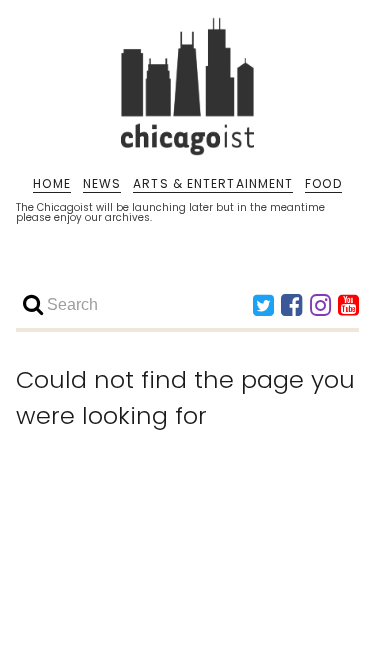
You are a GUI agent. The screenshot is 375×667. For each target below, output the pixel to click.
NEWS (102, 184)
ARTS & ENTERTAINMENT (213, 184)
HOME (51, 184)
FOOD (323, 184)
